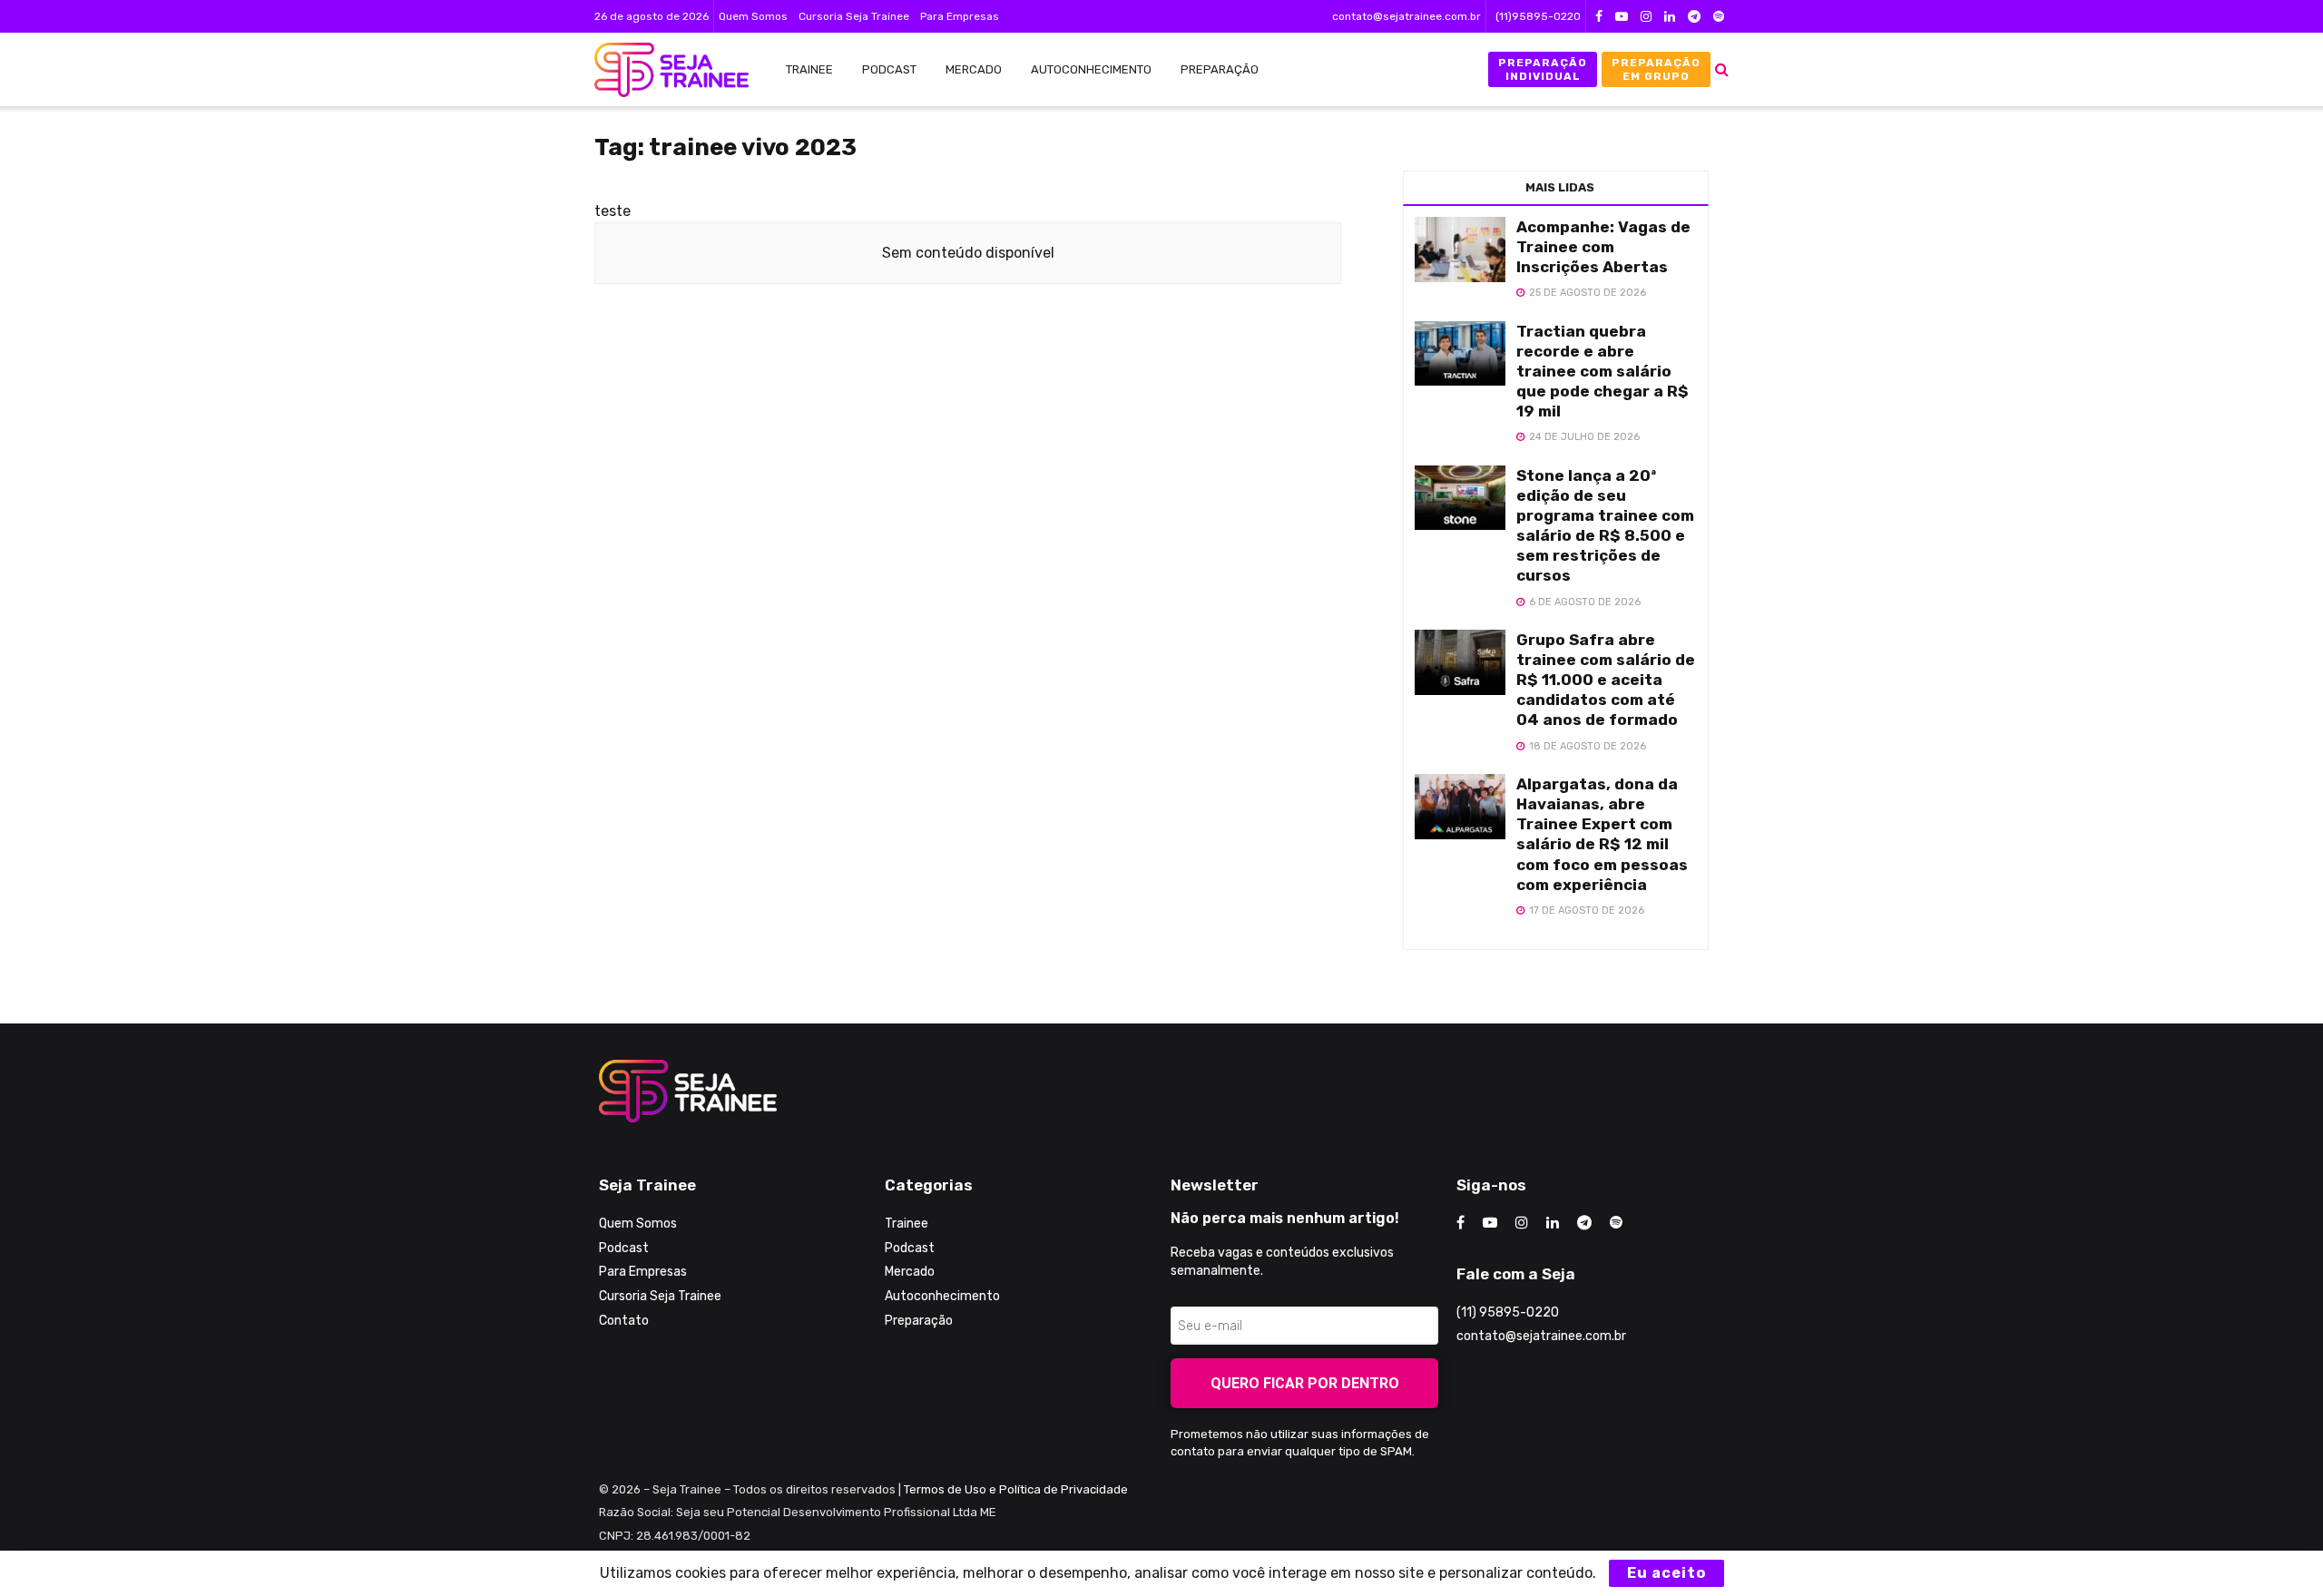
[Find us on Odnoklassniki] (1719, 17)
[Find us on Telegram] (1694, 17)
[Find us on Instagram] (1646, 17)
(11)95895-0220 (1538, 16)
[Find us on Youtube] (1622, 17)
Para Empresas (960, 16)
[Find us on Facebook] (1599, 17)
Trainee (809, 69)
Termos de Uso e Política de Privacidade (1016, 1489)
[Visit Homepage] (662, 70)
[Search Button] (1722, 69)
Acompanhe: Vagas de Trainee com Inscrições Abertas (1603, 247)
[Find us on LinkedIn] (1670, 17)
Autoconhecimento (1091, 69)
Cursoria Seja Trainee (854, 16)
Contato (624, 1321)
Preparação (1220, 69)
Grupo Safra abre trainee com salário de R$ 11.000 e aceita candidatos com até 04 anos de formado (1606, 680)
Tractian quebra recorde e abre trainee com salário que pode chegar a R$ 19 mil (1603, 371)
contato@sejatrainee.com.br (1407, 16)
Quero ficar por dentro (1305, 1383)
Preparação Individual (1543, 69)
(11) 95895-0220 (1508, 1312)
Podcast (889, 69)
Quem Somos (753, 16)
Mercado (974, 69)
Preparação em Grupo (1656, 69)
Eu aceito (1666, 1573)
